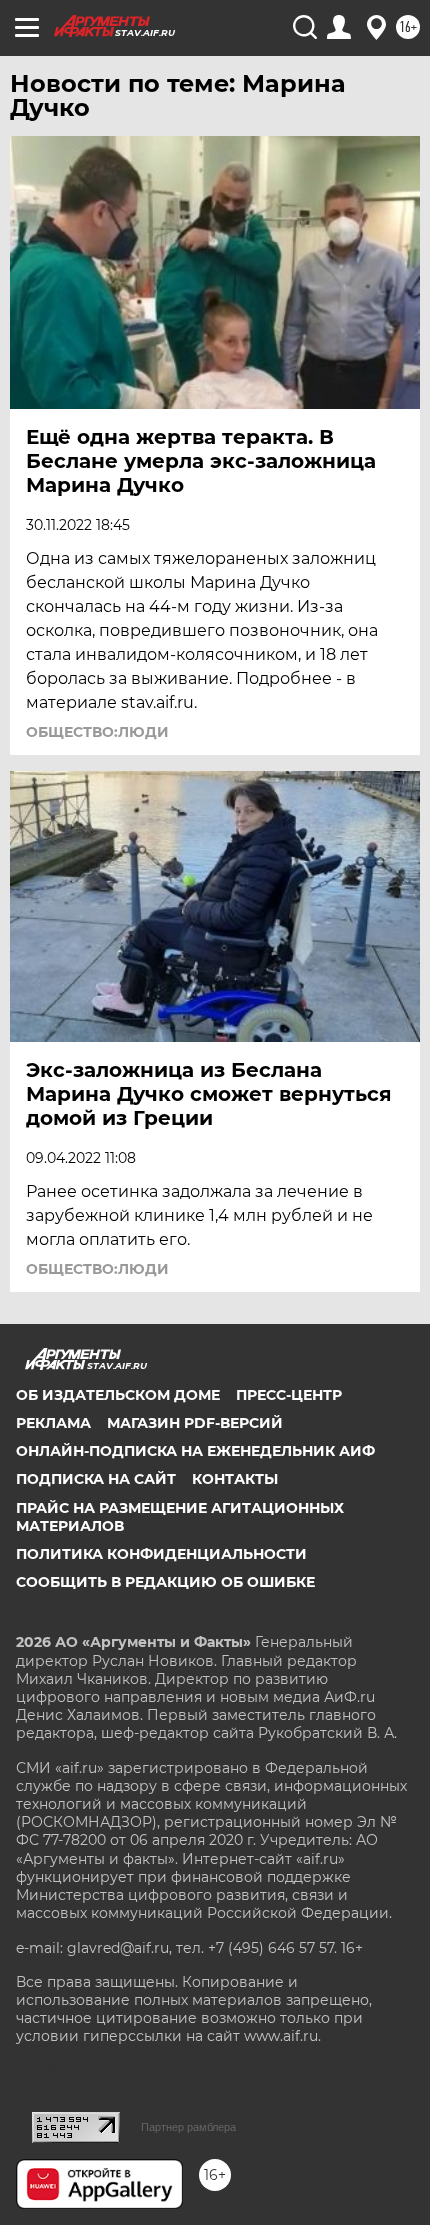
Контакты (235, 1479)
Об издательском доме (118, 1395)
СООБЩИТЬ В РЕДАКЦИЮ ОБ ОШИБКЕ (165, 1582)
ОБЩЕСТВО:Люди (97, 732)
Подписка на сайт (96, 1479)
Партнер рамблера (188, 2127)
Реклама (53, 1423)
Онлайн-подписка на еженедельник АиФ (195, 1451)
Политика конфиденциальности (161, 1554)
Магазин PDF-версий (195, 1423)
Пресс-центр (289, 1395)
